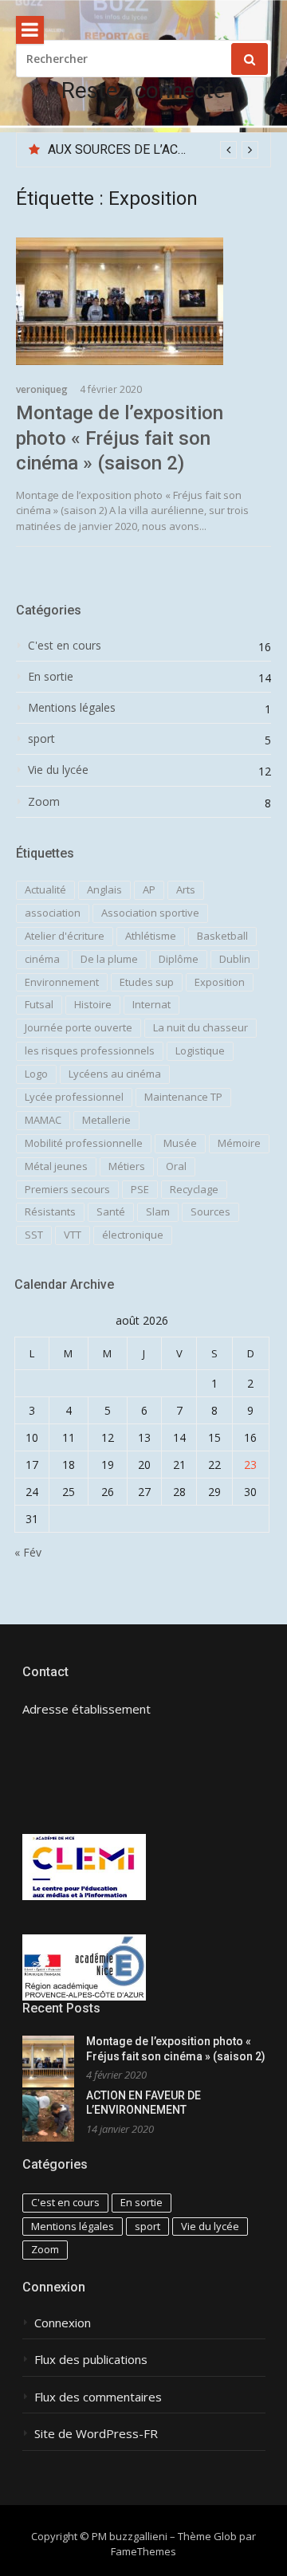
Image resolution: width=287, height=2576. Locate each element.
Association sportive (150, 913)
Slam (158, 1211)
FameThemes (143, 2551)
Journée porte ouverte (79, 1027)
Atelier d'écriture (65, 936)
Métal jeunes (56, 1166)
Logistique (200, 1050)
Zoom (44, 802)
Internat (151, 1004)
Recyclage (194, 1189)
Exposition (220, 982)
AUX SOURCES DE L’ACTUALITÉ (137, 149)
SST (34, 1235)
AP (149, 889)
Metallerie (106, 1120)
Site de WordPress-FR (96, 2434)
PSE (140, 1189)
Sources (210, 1211)
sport (41, 739)
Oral (176, 1166)
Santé (111, 1211)
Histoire (93, 1004)
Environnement (62, 982)
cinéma (42, 959)
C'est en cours (65, 646)
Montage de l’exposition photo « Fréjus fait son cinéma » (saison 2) (120, 438)
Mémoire (239, 1143)
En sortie (51, 677)
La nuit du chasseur (201, 1027)
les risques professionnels (90, 1050)
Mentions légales (72, 708)
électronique (133, 1235)
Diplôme (179, 959)
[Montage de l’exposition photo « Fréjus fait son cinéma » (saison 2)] (143, 301)
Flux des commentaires (98, 2397)
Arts (186, 889)
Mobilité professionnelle (84, 1143)
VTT (73, 1235)
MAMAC (43, 1120)
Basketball (222, 936)
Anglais (104, 889)
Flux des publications (91, 2360)
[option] (153, 150)
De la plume (109, 959)
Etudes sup (147, 982)
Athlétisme (151, 936)
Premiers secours (67, 1189)
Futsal (39, 1004)
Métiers (127, 1166)
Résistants (50, 1211)
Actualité (45, 889)
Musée (180, 1143)
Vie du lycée (58, 770)
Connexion (63, 2323)
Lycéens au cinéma (115, 1074)
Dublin (235, 959)
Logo (36, 1074)
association (53, 913)
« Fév (28, 1552)
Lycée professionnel (74, 1097)
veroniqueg (42, 389)
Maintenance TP (183, 1097)
